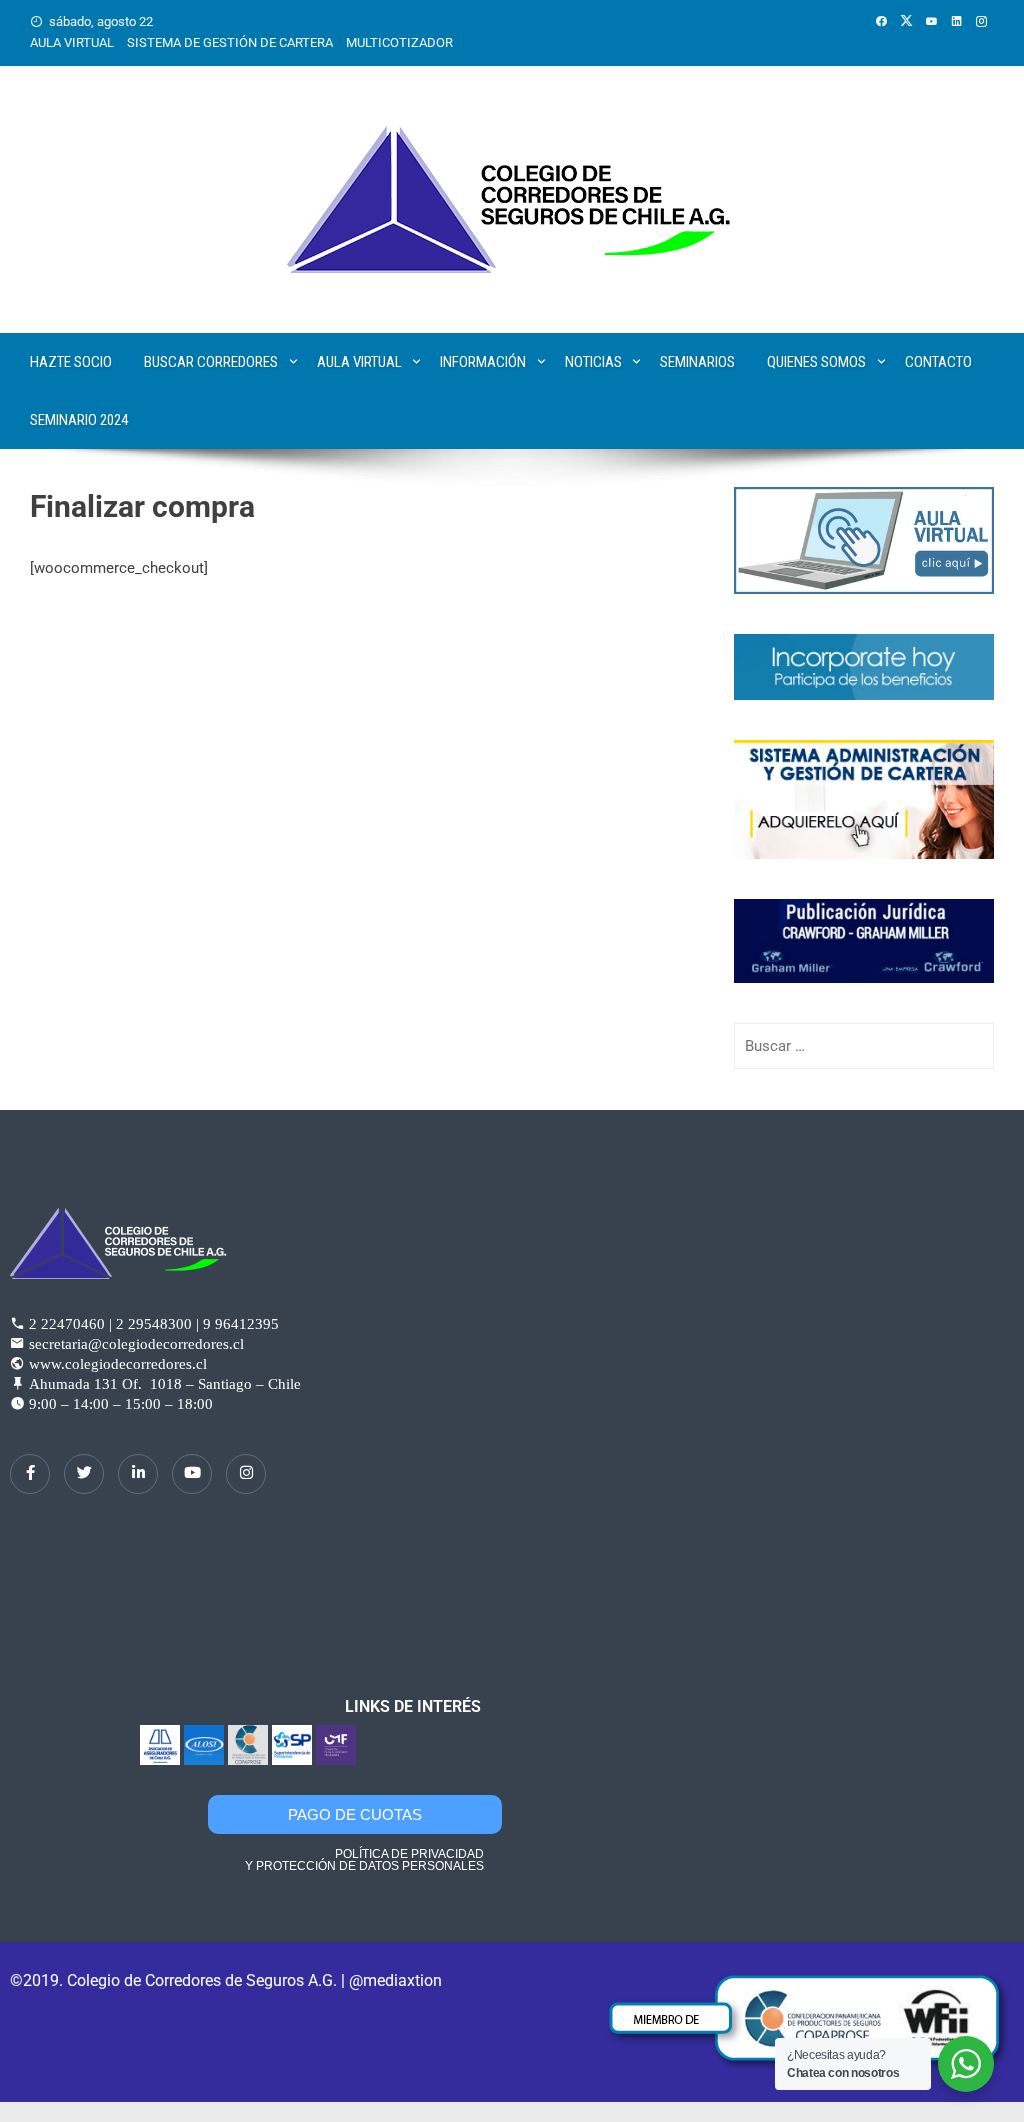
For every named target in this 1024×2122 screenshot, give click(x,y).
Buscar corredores (211, 362)
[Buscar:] (864, 1046)
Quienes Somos (816, 362)
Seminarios (697, 362)
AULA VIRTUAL (72, 42)
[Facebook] (30, 1474)
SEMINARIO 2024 (79, 420)
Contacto (938, 362)
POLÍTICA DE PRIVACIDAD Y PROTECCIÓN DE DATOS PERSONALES (364, 1860)
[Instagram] (246, 1474)
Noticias (593, 362)
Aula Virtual (359, 362)
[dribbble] (192, 1474)
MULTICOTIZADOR (399, 42)
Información (483, 362)
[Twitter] (84, 1474)
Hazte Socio (71, 362)
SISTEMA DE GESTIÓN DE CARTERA (230, 42)
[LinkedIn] (138, 1474)
